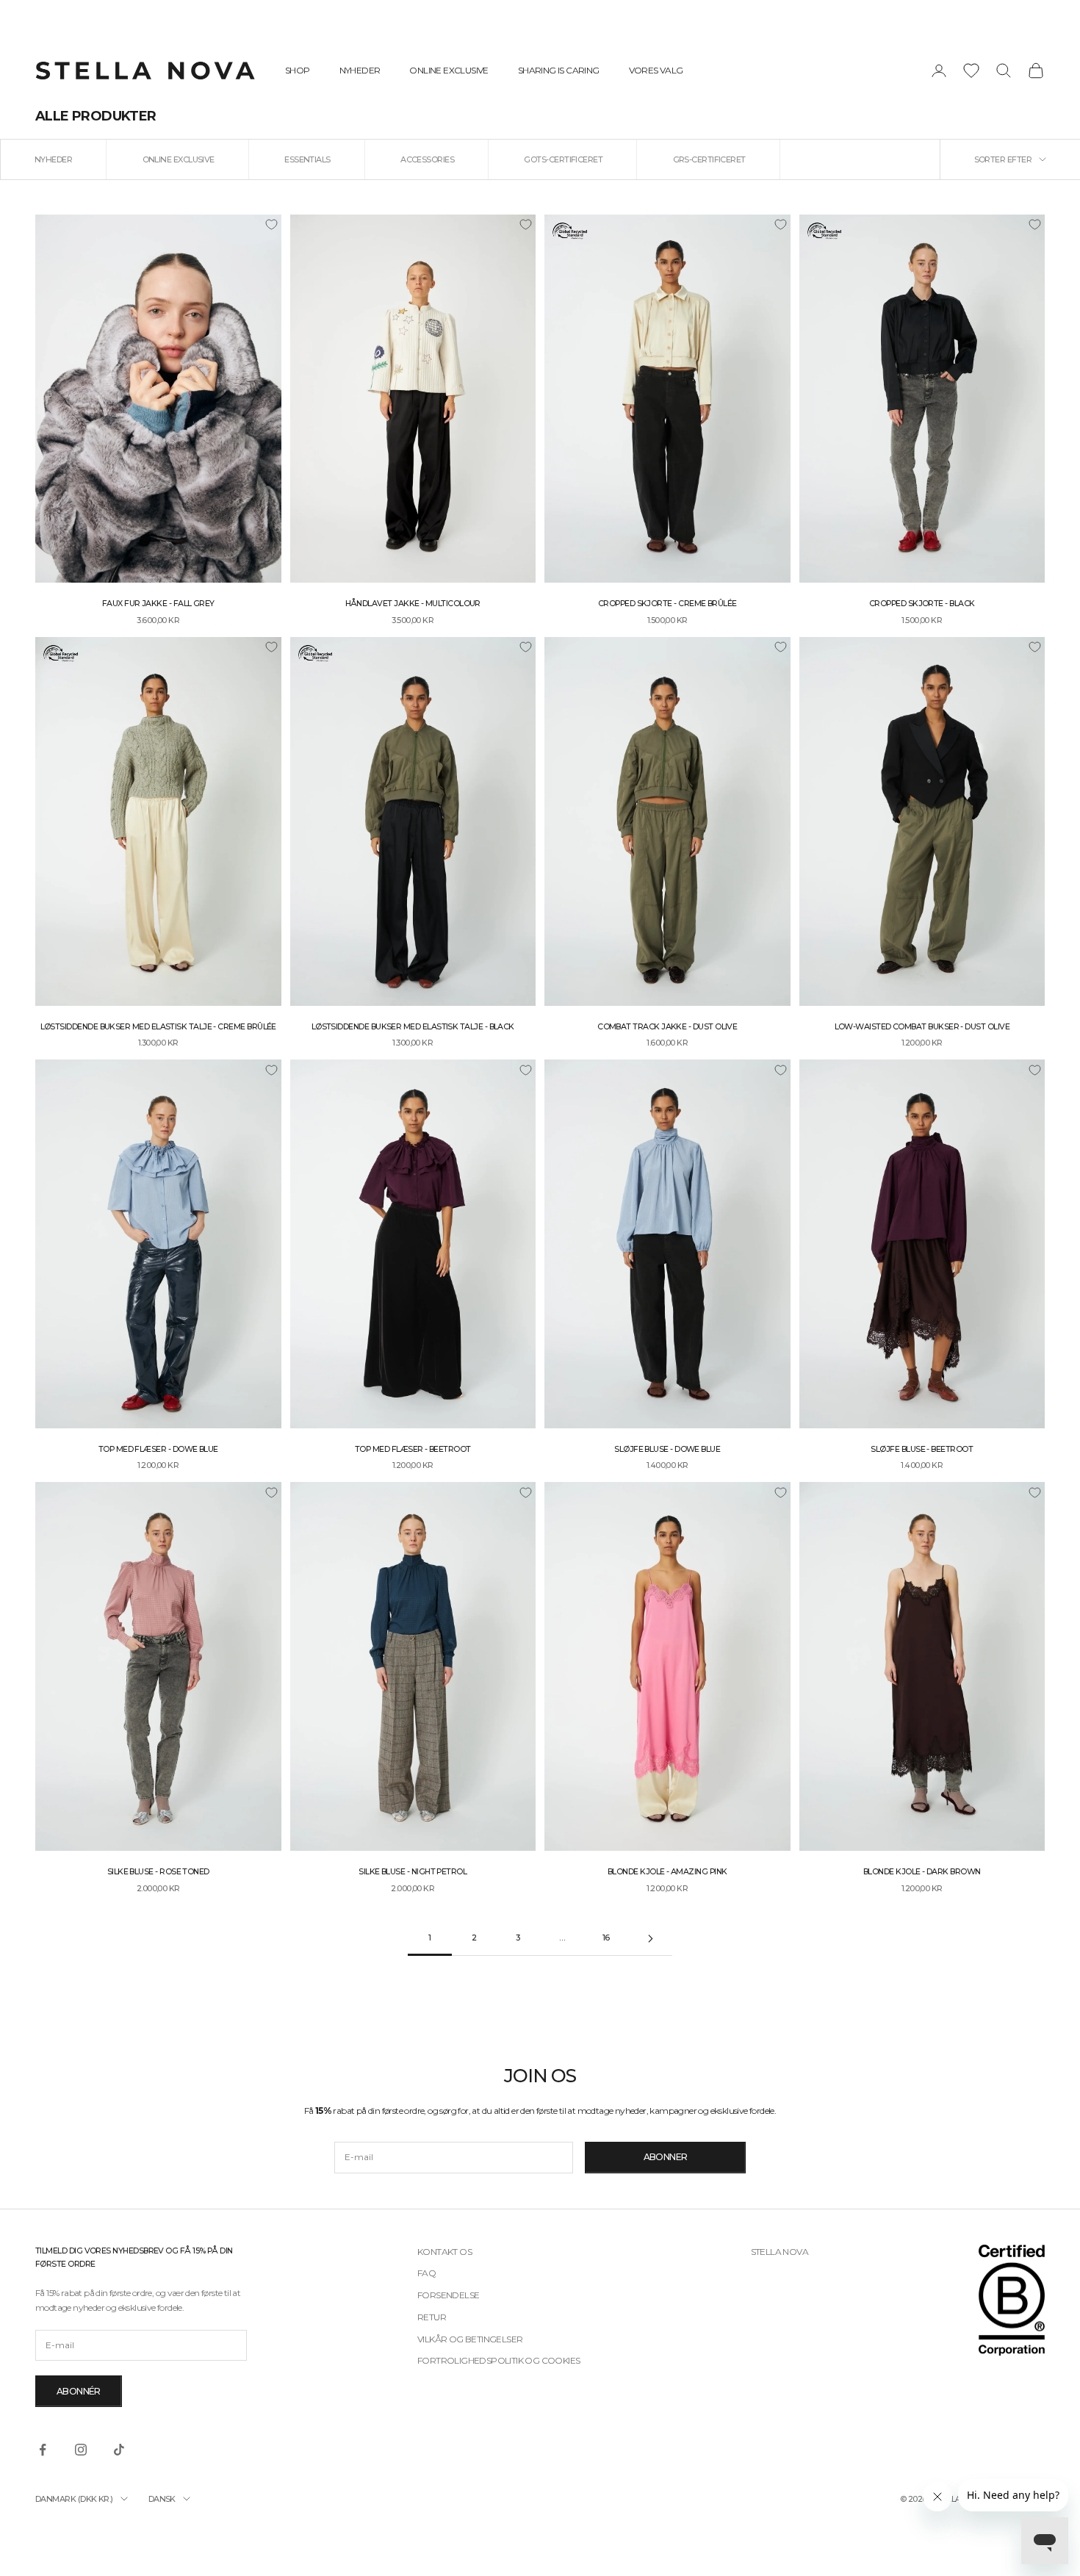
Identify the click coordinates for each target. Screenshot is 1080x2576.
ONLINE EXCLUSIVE (449, 70)
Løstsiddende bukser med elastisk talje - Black (413, 1027)
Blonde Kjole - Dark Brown (922, 1872)
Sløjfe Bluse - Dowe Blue (667, 1449)
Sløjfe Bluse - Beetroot (922, 1449)
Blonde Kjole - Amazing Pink (667, 1872)
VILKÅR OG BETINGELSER (470, 2339)
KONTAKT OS (444, 2252)
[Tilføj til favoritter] (271, 225)
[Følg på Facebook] (43, 2450)
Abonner (666, 2157)
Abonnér (79, 2391)
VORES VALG (656, 70)
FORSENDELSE (448, 2295)
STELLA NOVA (780, 2252)
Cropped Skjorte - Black (922, 604)
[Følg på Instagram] (81, 2450)
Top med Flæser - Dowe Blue (158, 1449)
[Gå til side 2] (650, 1939)
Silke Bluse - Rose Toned (158, 1872)
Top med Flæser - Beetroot (413, 1449)
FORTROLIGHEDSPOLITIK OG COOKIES (498, 2360)
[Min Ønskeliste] (971, 71)
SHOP (298, 70)
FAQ (426, 2273)
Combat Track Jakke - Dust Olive (667, 1027)
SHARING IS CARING (559, 70)
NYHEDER (360, 70)
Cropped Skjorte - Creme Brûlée (667, 604)
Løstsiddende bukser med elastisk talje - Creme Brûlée (158, 1027)
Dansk (162, 2499)
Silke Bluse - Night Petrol (413, 1872)
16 (606, 1938)
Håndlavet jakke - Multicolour (413, 604)
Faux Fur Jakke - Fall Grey (158, 604)
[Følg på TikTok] (119, 2450)
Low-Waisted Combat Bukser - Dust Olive (922, 1027)
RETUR (432, 2317)
